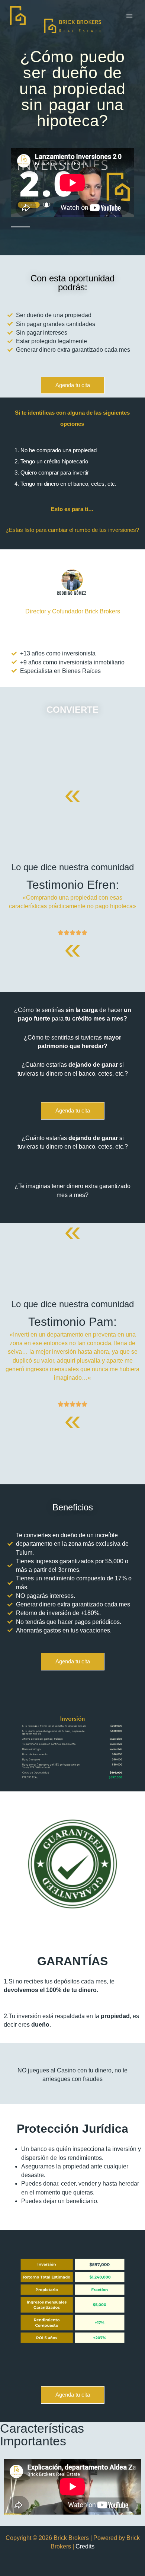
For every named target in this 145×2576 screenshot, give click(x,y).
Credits (85, 2546)
